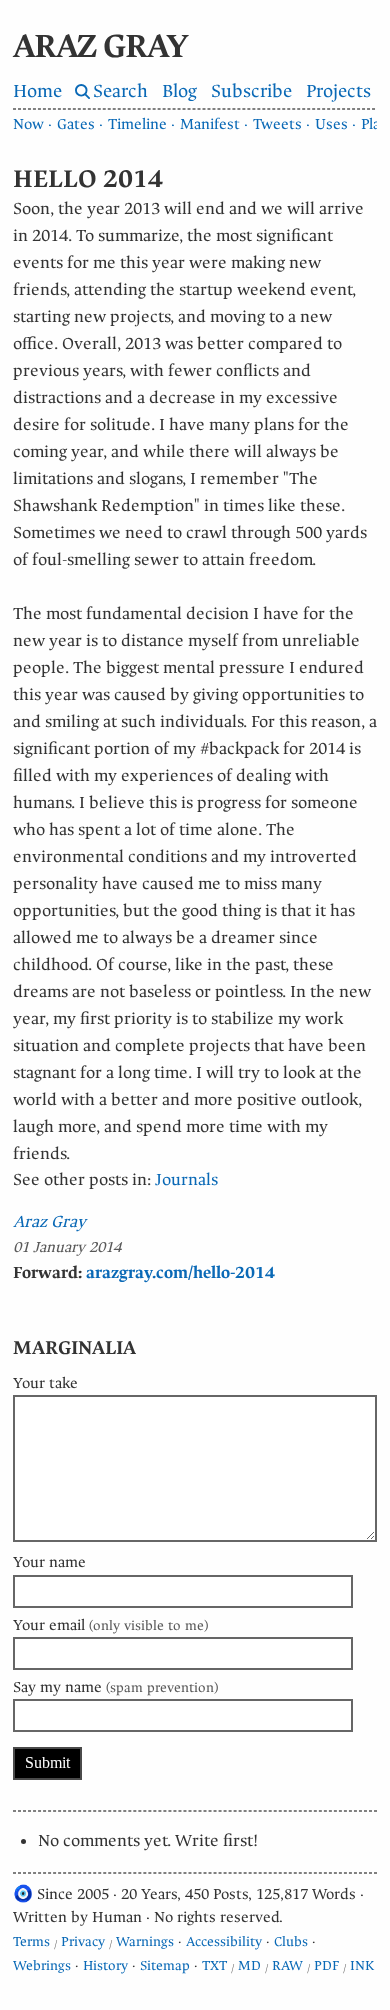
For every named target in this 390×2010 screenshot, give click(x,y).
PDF (326, 1965)
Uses (331, 124)
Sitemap (165, 1965)
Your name (49, 1562)
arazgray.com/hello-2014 (180, 1272)
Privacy (83, 1941)
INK (362, 1965)
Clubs (291, 1941)
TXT (214, 1965)
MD (249, 1965)
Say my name (115, 1687)
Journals (186, 1179)
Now (28, 124)
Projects (338, 91)
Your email (110, 1625)
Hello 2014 (88, 179)
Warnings (145, 1941)
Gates (76, 124)
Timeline (137, 124)
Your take (45, 1383)
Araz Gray (49, 1221)
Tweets (277, 124)
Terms (31, 1941)
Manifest (210, 124)
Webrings (42, 1965)
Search (120, 91)
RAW (287, 1965)
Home (37, 91)
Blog (179, 91)
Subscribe (251, 91)
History (105, 1965)
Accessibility (224, 1941)
